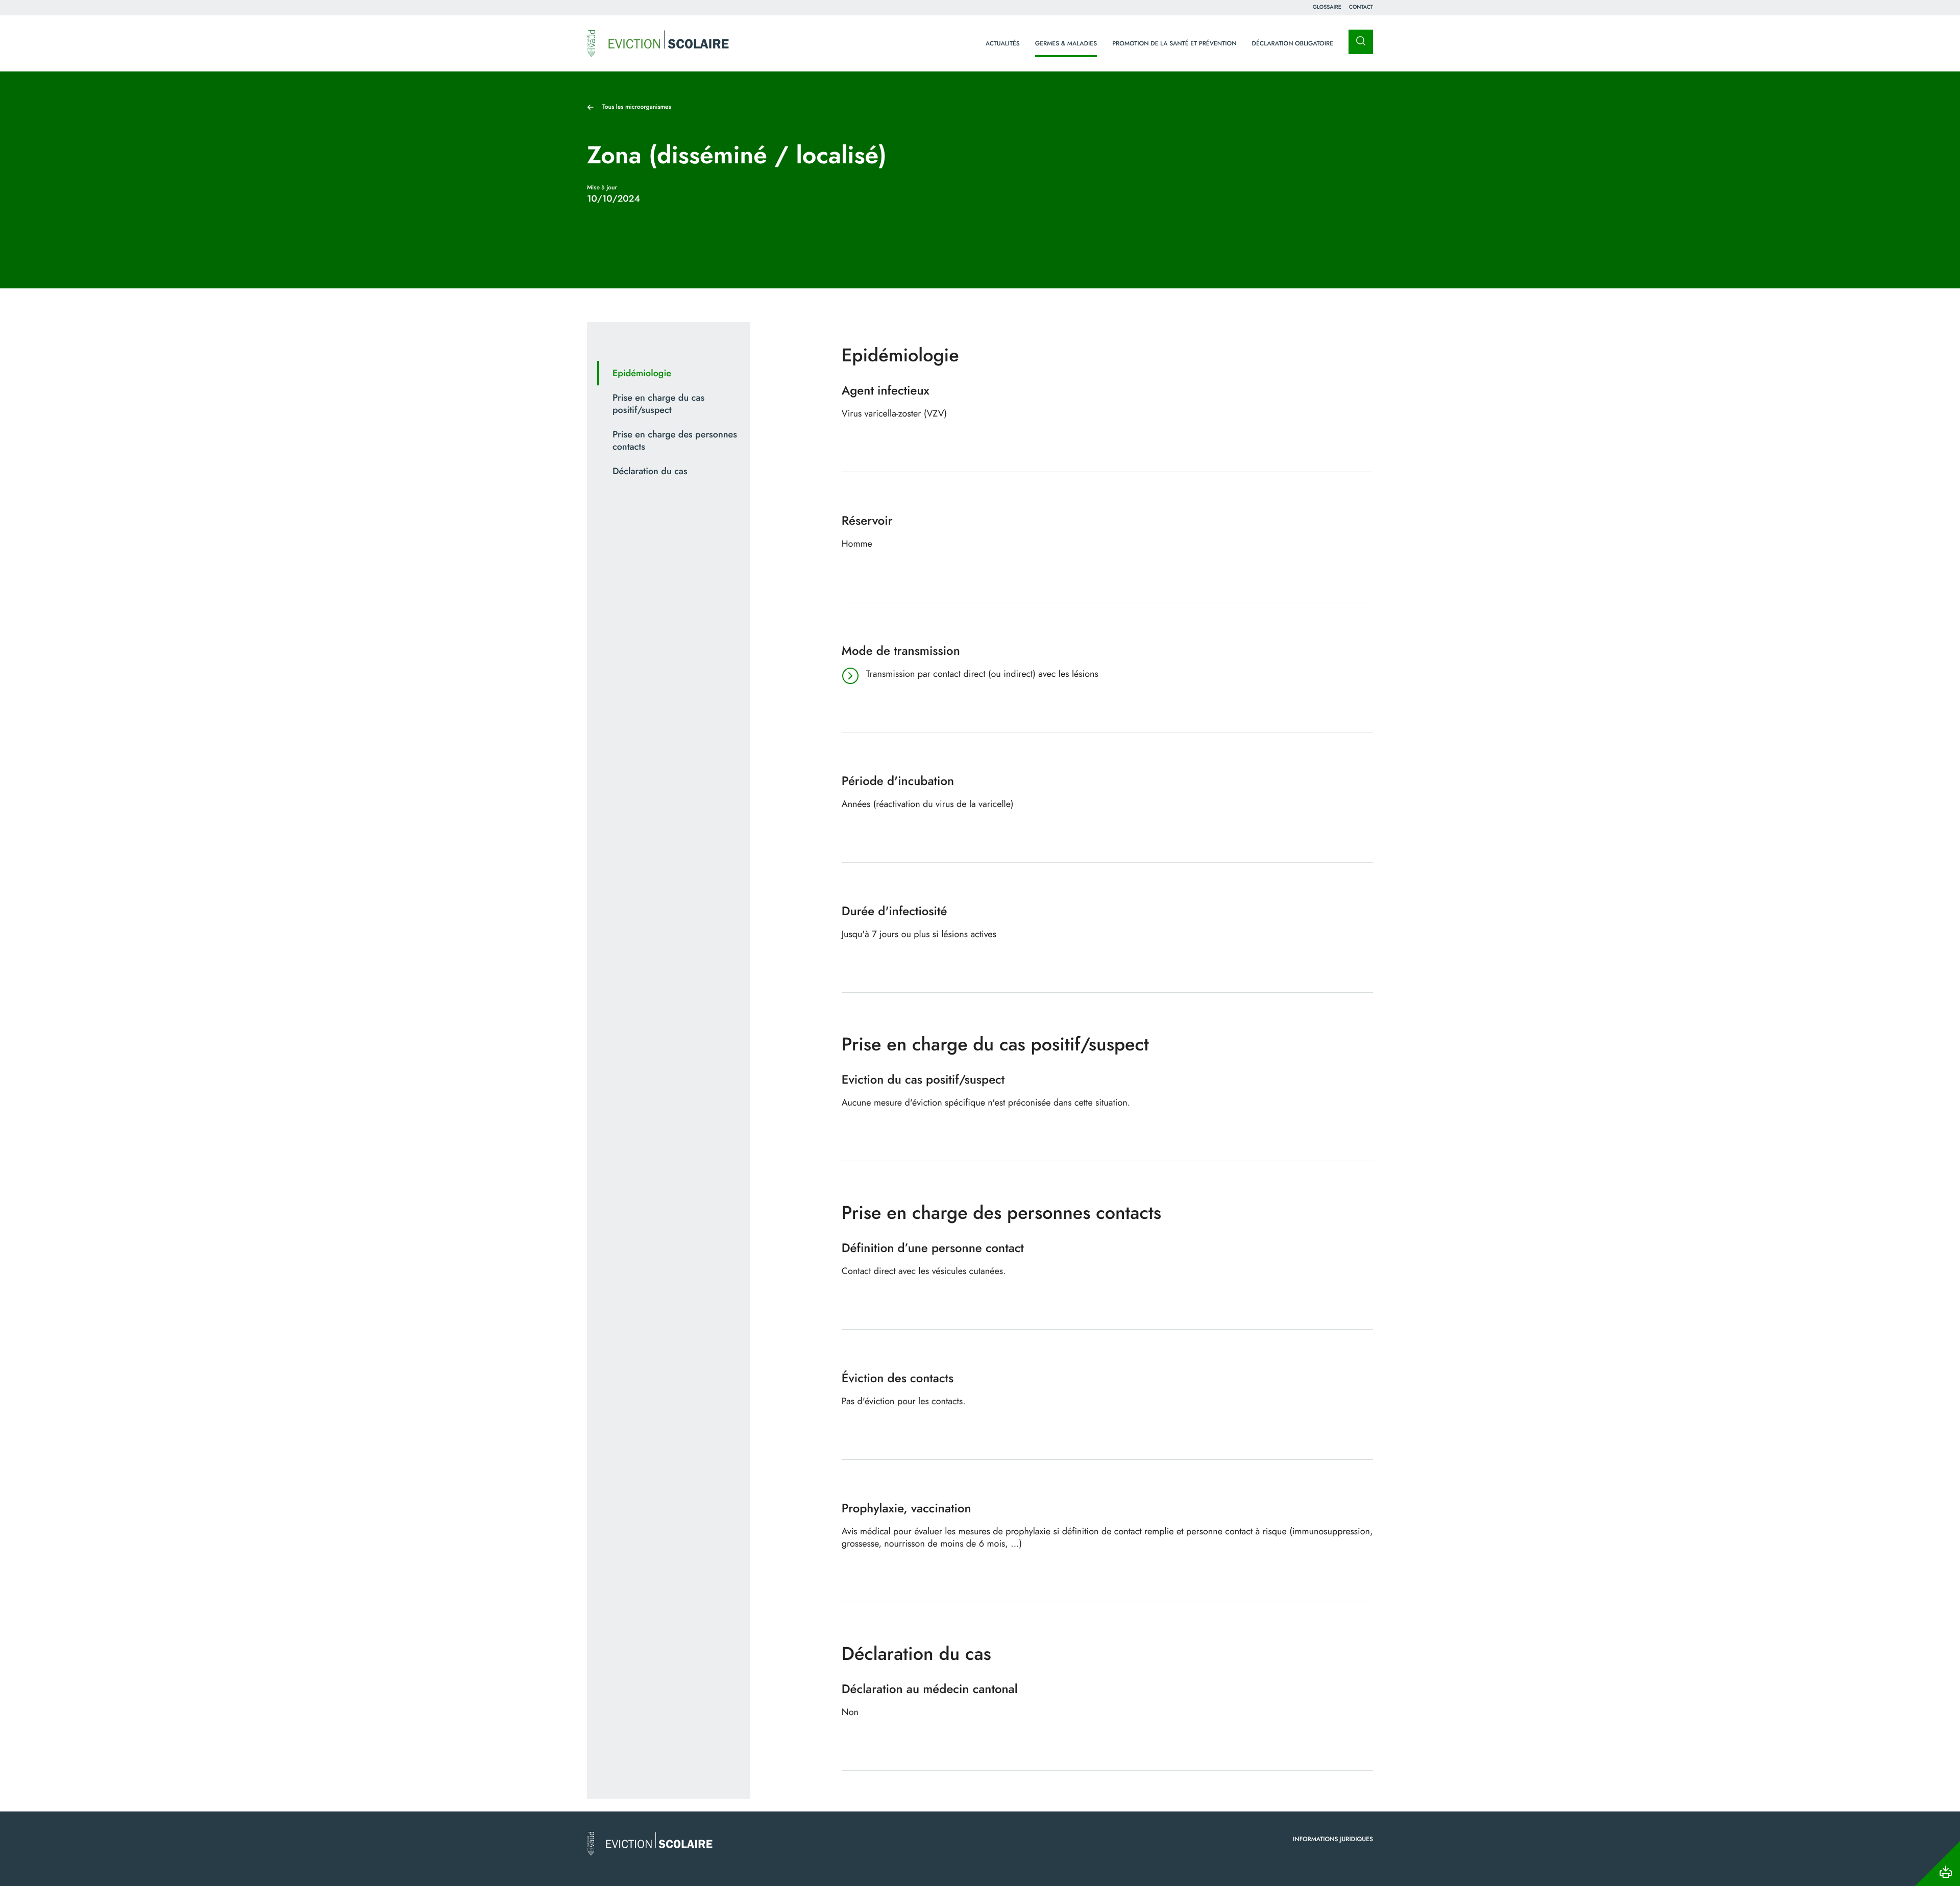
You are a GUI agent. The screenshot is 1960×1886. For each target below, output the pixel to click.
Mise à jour (602, 187)
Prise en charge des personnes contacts (675, 440)
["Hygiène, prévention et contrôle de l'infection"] (658, 43)
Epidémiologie (642, 373)
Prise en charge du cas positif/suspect (658, 404)
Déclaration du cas (650, 471)
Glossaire (1327, 7)
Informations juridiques (1333, 1839)
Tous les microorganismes (637, 107)
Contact (1361, 7)
